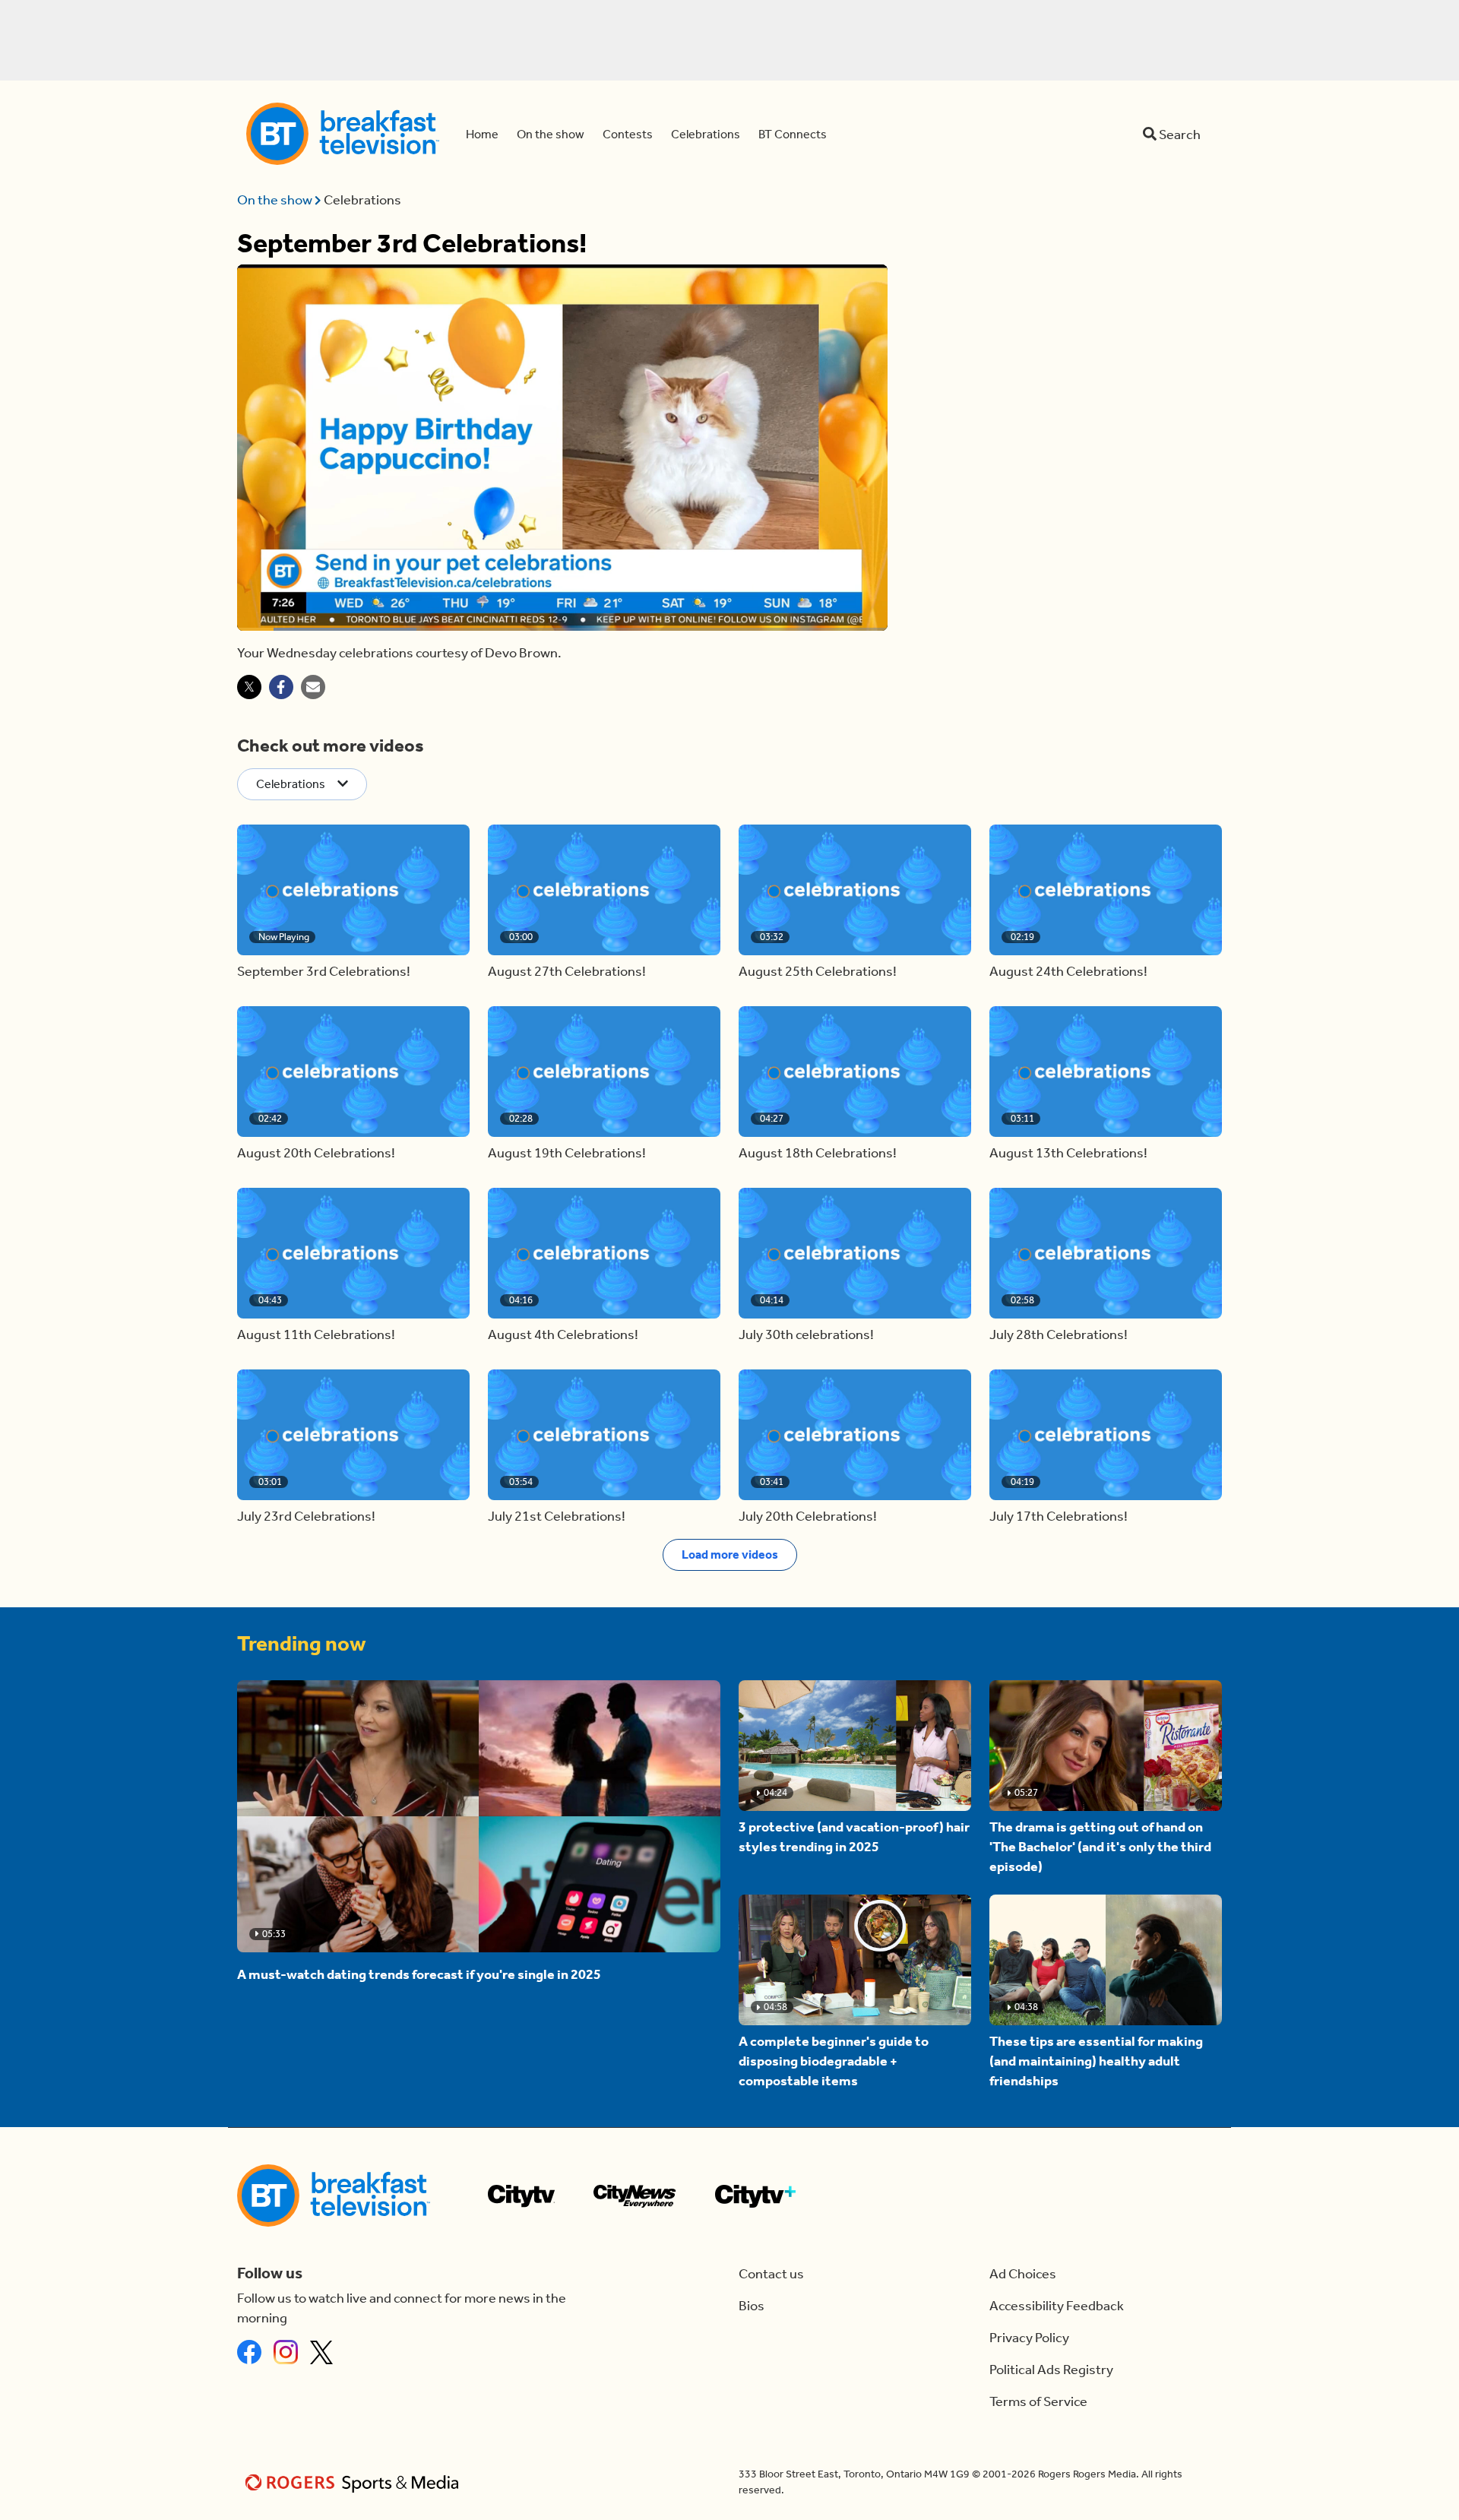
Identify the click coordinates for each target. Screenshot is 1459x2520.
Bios (752, 2306)
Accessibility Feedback (1057, 2306)
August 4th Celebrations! (563, 1334)
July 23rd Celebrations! (306, 1516)
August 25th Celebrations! (818, 971)
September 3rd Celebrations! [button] (324, 971)
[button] (353, 890)
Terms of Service (1038, 2401)
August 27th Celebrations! (567, 971)
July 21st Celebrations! (557, 1516)
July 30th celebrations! (806, 1334)
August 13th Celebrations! (1068, 1153)
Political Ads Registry (1051, 2370)
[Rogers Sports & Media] (354, 2482)
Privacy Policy (1029, 2338)
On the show (276, 200)
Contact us (771, 2274)
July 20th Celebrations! (808, 1516)
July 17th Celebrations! (1059, 1516)
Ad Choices (1023, 2274)
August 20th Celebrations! (316, 1153)
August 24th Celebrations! (1068, 971)
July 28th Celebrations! (1059, 1334)
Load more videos (730, 1554)
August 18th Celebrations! (818, 1153)
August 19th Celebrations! (567, 1153)
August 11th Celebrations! (316, 1334)
